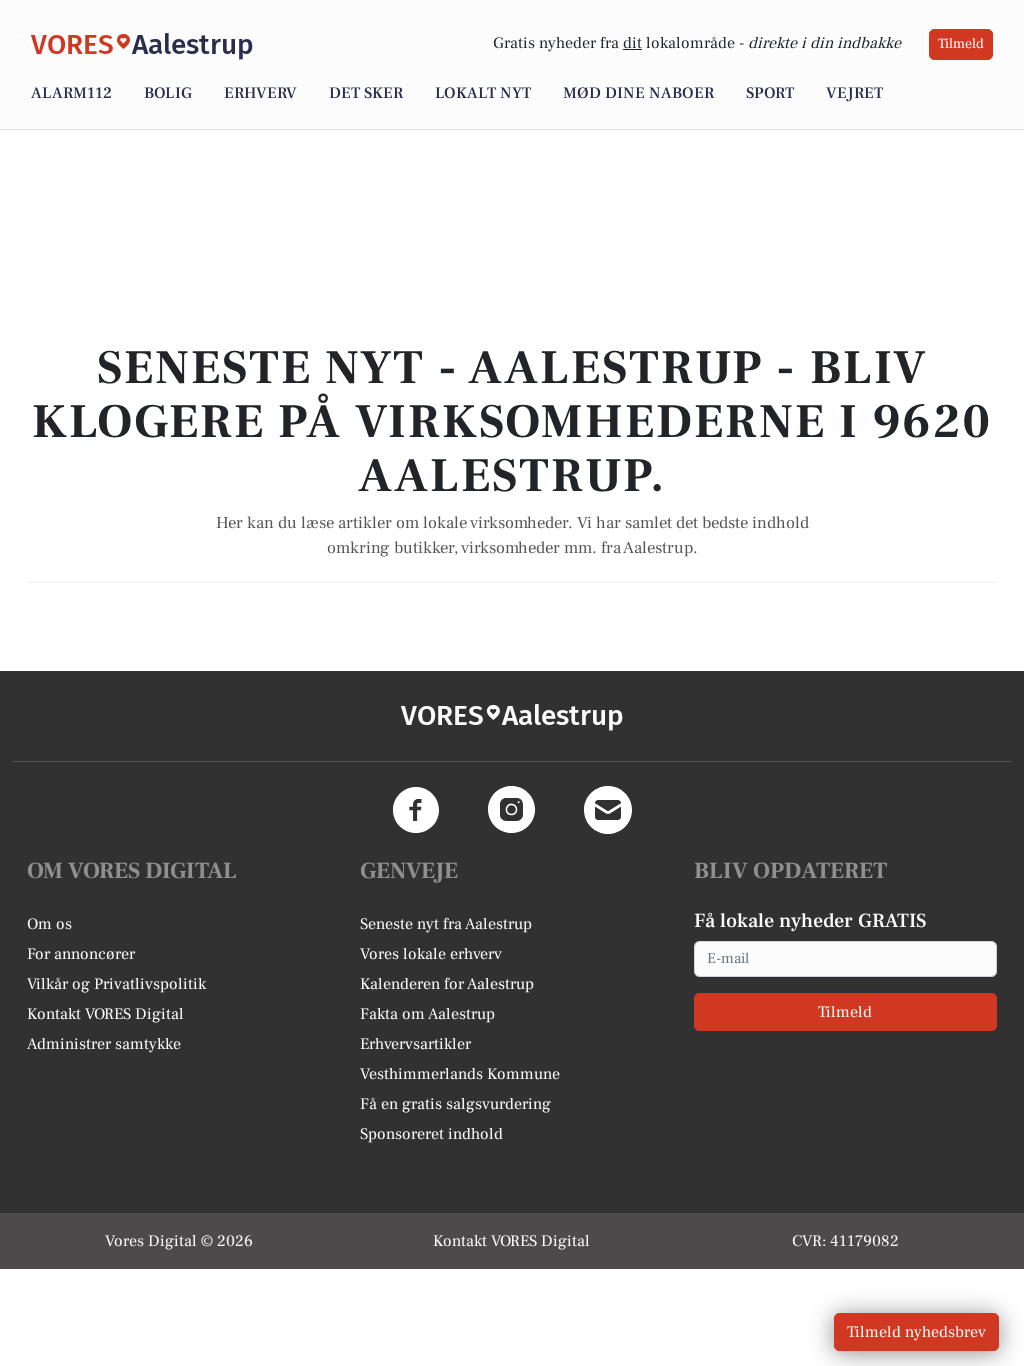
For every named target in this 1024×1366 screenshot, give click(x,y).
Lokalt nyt (483, 93)
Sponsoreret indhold (431, 1134)
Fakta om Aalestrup (427, 1014)
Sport (770, 93)
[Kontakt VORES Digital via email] (608, 810)
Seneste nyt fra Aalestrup (446, 924)
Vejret (854, 93)
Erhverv (260, 93)
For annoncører (81, 954)
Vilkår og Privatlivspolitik (116, 984)
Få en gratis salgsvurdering (455, 1104)
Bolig (168, 93)
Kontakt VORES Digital (105, 1014)
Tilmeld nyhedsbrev (916, 1332)
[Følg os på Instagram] (512, 810)
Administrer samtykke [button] (104, 1044)
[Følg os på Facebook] (416, 810)
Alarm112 (71, 93)
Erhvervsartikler (415, 1044)
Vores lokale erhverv (431, 954)
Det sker (366, 93)
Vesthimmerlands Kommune (460, 1074)
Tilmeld (961, 44)
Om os (49, 924)
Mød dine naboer (638, 93)
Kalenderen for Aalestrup (447, 984)
